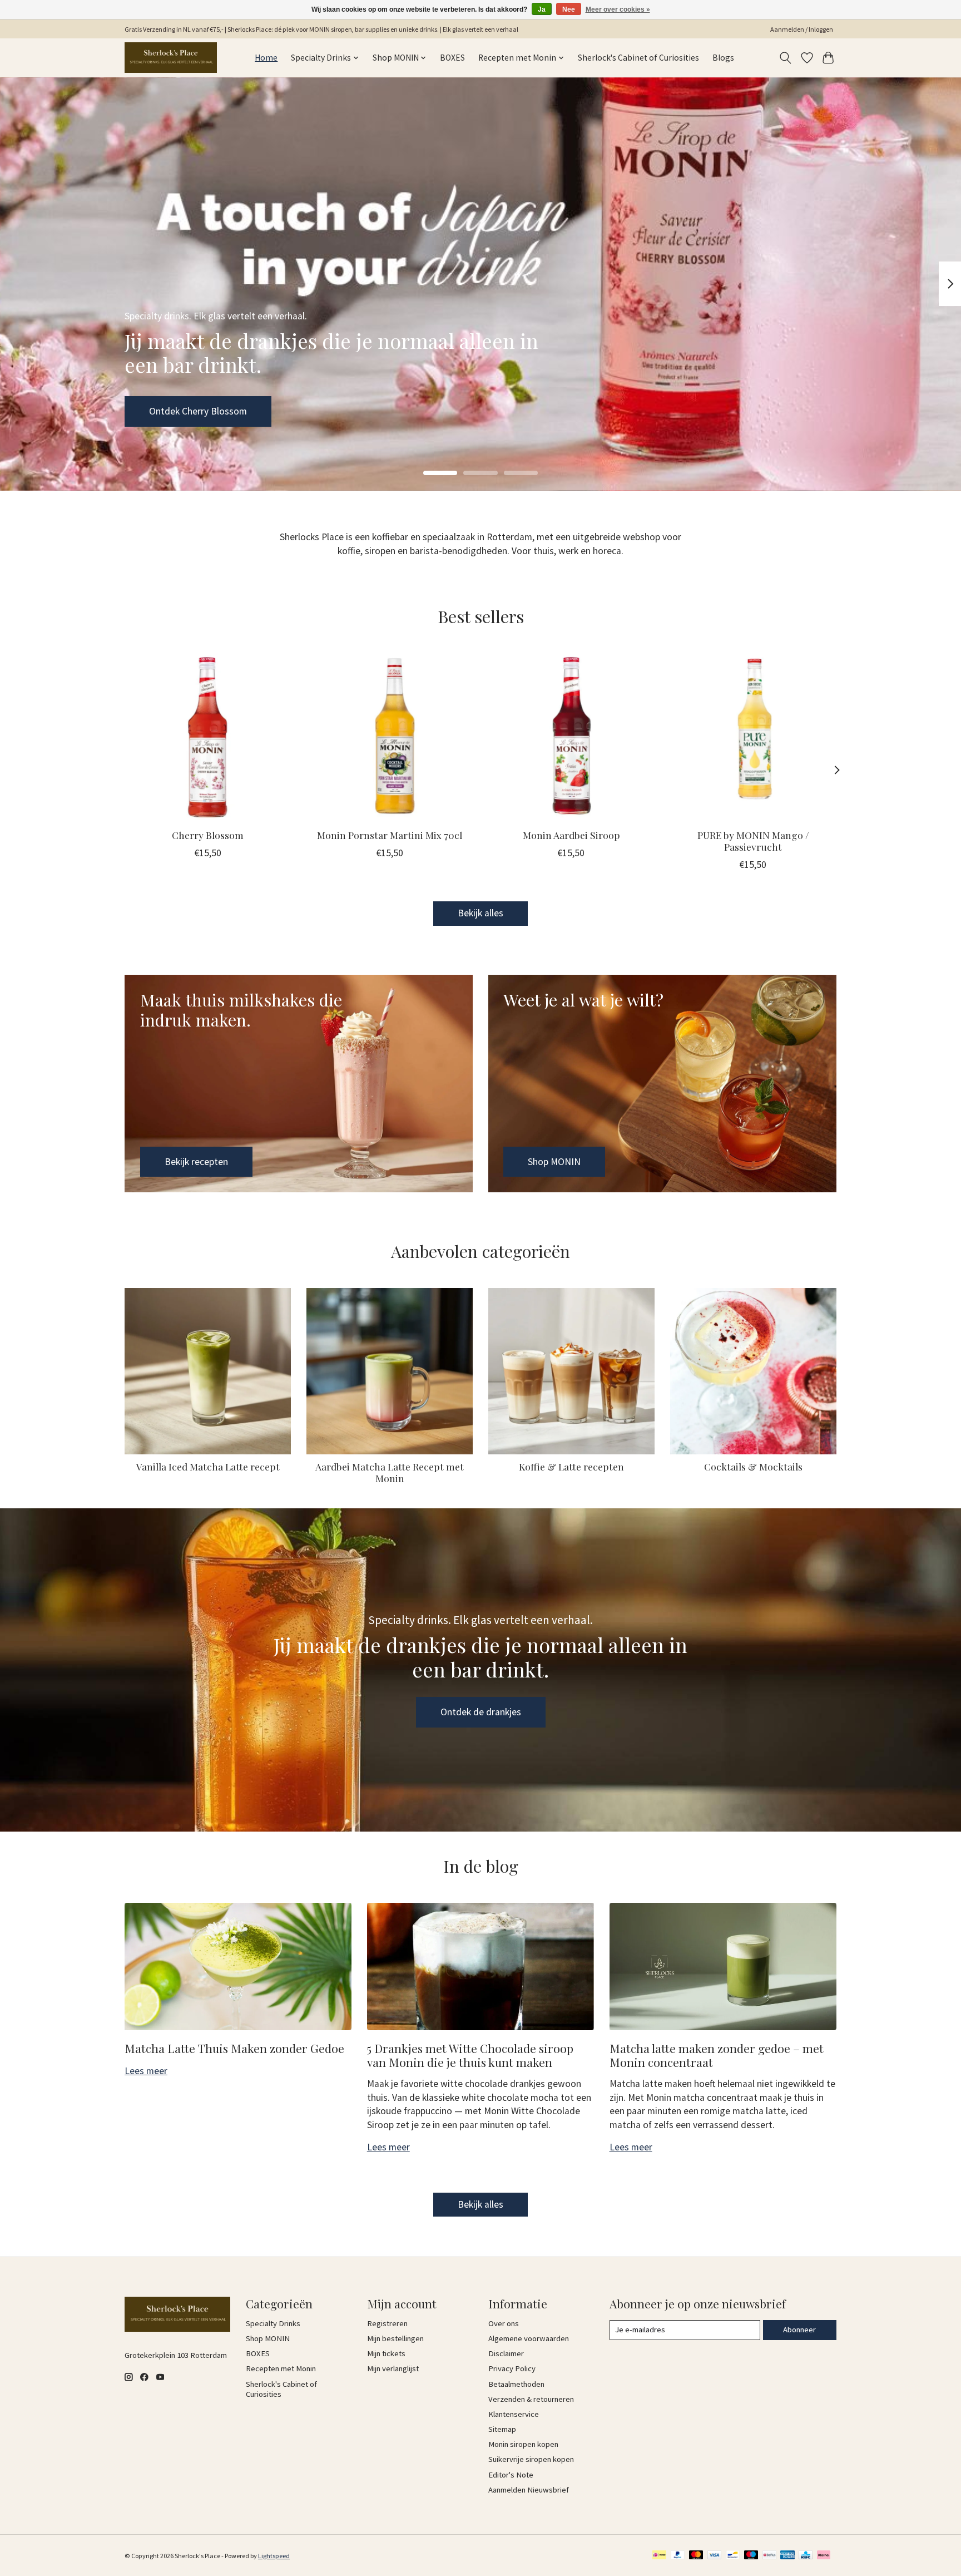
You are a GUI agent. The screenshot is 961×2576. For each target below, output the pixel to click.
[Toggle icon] (786, 58)
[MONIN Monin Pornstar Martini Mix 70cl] (390, 736)
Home (266, 58)
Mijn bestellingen (395, 2338)
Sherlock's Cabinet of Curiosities (638, 58)
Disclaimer (506, 2353)
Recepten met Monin (281, 2368)
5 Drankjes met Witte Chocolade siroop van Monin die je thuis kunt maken (470, 2055)
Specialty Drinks (273, 2323)
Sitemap (502, 2429)
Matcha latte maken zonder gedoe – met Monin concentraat (717, 2055)
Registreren (387, 2323)
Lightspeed (274, 2556)
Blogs (723, 58)
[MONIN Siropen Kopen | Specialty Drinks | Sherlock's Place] (171, 58)
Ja (542, 9)
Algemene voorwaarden (529, 2338)
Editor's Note (511, 2475)
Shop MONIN (175, 411)
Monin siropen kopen (523, 2444)
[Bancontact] (733, 2556)
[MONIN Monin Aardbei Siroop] (571, 736)
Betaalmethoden (516, 2384)
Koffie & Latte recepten (571, 1466)
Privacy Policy (512, 2368)
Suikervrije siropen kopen (531, 2459)
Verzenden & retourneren (531, 2399)
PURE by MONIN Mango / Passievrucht (753, 841)
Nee (569, 9)
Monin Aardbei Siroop (571, 835)
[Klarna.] (824, 2556)
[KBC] (806, 2556)
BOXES (452, 58)
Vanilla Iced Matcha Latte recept (208, 1466)
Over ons (504, 2323)
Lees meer (146, 2071)
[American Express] (787, 2556)
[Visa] (715, 2556)
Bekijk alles (481, 913)
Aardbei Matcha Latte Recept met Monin (390, 1472)
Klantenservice (514, 2414)
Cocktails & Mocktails (753, 1466)
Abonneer (799, 2330)
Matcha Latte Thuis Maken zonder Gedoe (234, 2048)
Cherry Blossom (208, 835)
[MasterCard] (696, 2556)
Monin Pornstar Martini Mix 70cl (390, 835)
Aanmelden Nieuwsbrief (529, 2490)
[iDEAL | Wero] (659, 2556)
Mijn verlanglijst (393, 2368)
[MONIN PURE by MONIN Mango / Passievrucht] (753, 736)
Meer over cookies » (618, 9)
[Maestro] (751, 2556)
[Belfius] (769, 2556)
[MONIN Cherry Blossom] (208, 736)
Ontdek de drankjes (481, 1712)
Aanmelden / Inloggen (802, 29)
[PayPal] (678, 2556)
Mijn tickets (386, 2353)
